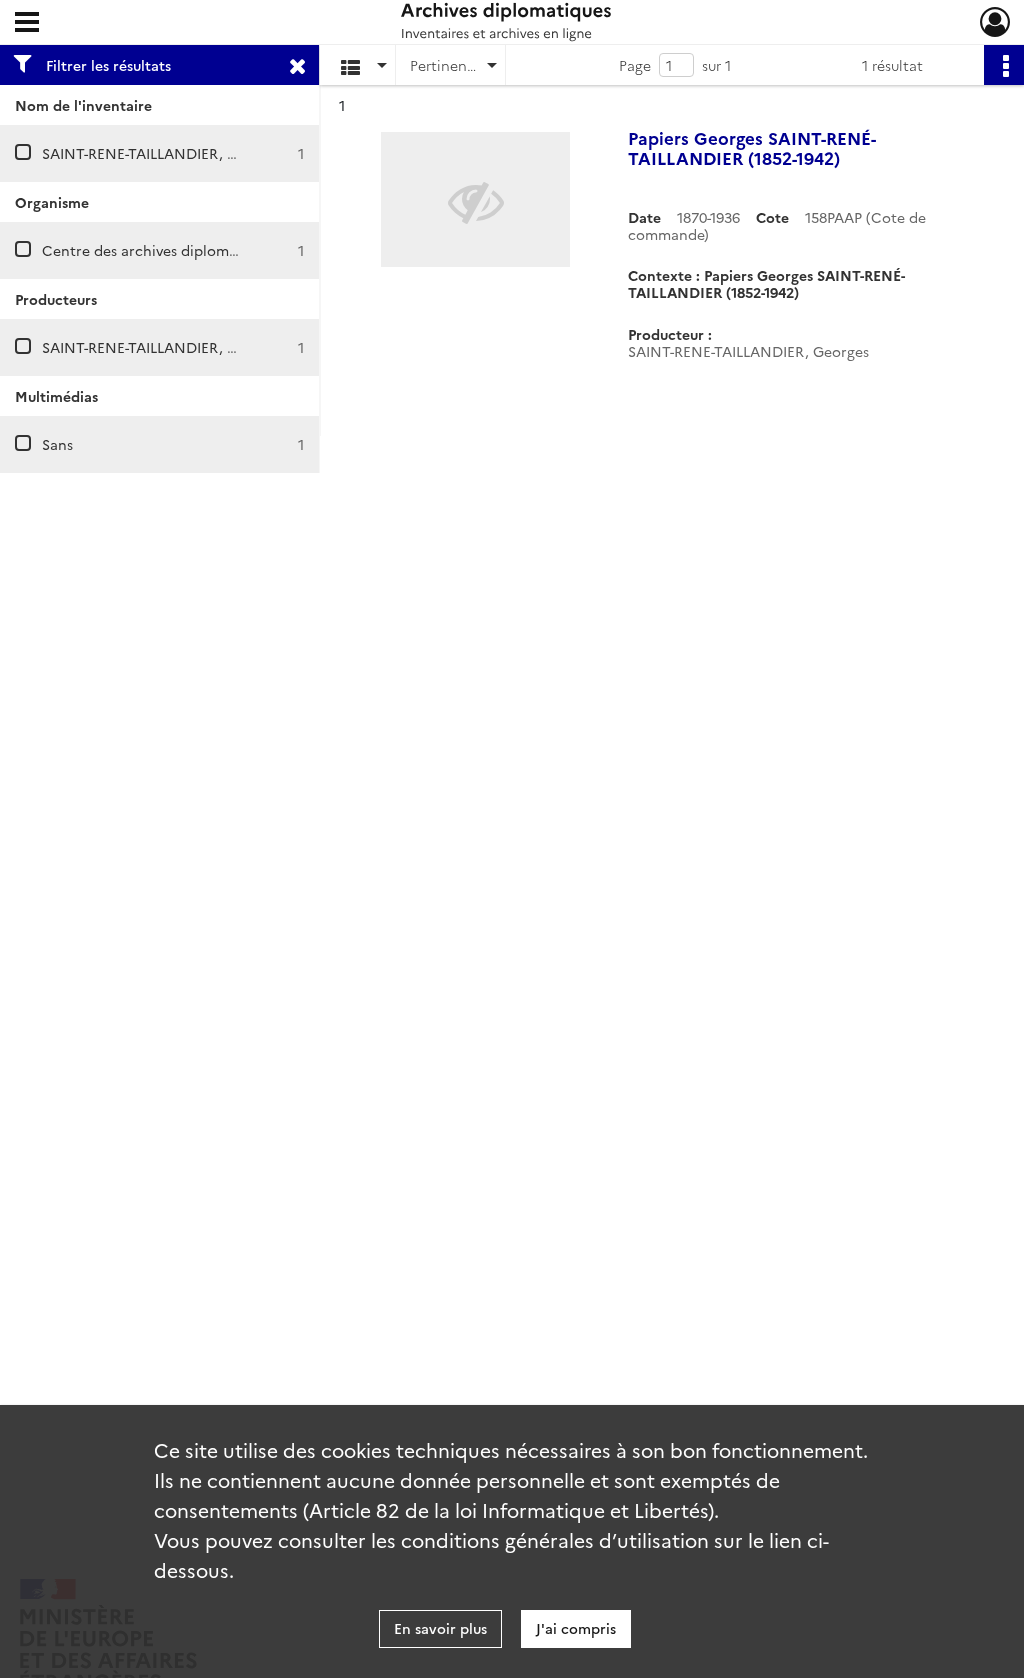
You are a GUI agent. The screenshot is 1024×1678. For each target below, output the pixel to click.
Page (635, 65)
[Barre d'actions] (1004, 65)
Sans (57, 444)
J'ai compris (576, 1628)
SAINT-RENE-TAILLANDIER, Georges (162, 153)
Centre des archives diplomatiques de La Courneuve (219, 250)
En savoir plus (440, 1628)
